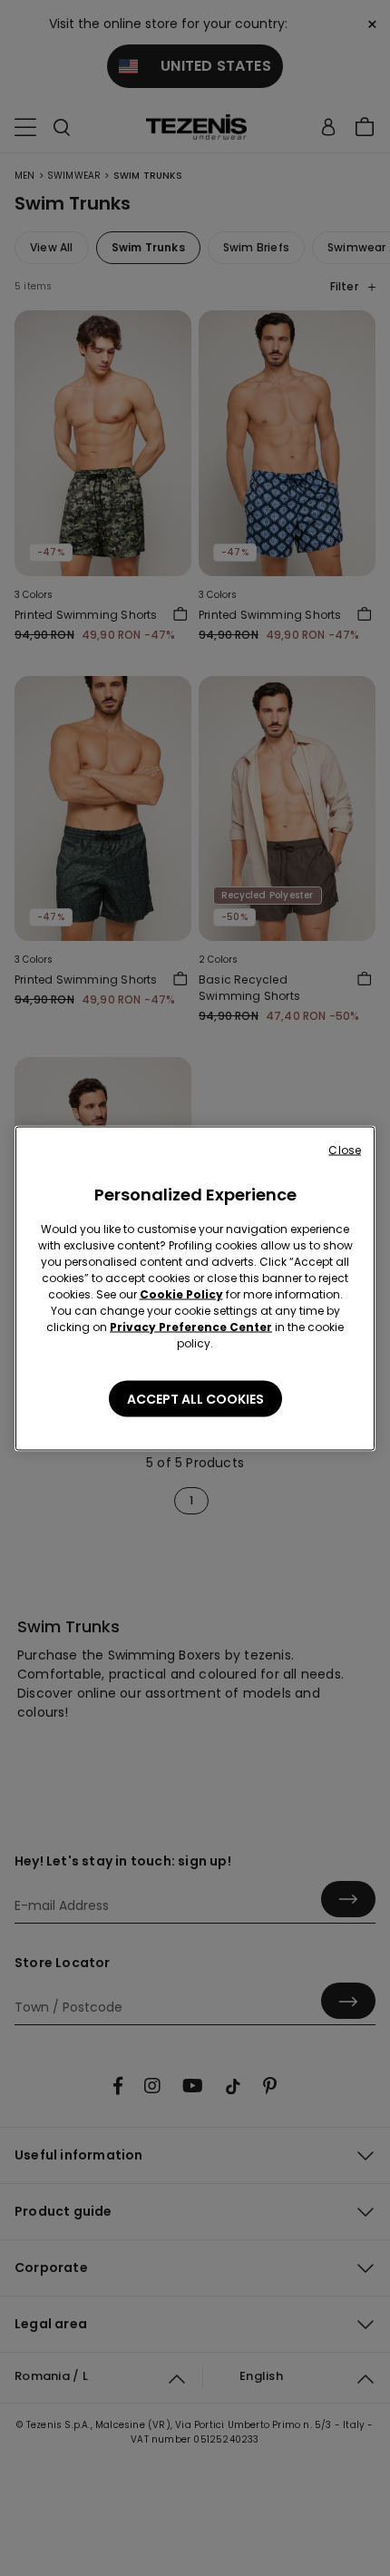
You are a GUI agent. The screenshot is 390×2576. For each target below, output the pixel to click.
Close (345, 1149)
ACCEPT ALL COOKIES (195, 1398)
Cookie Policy (181, 1293)
